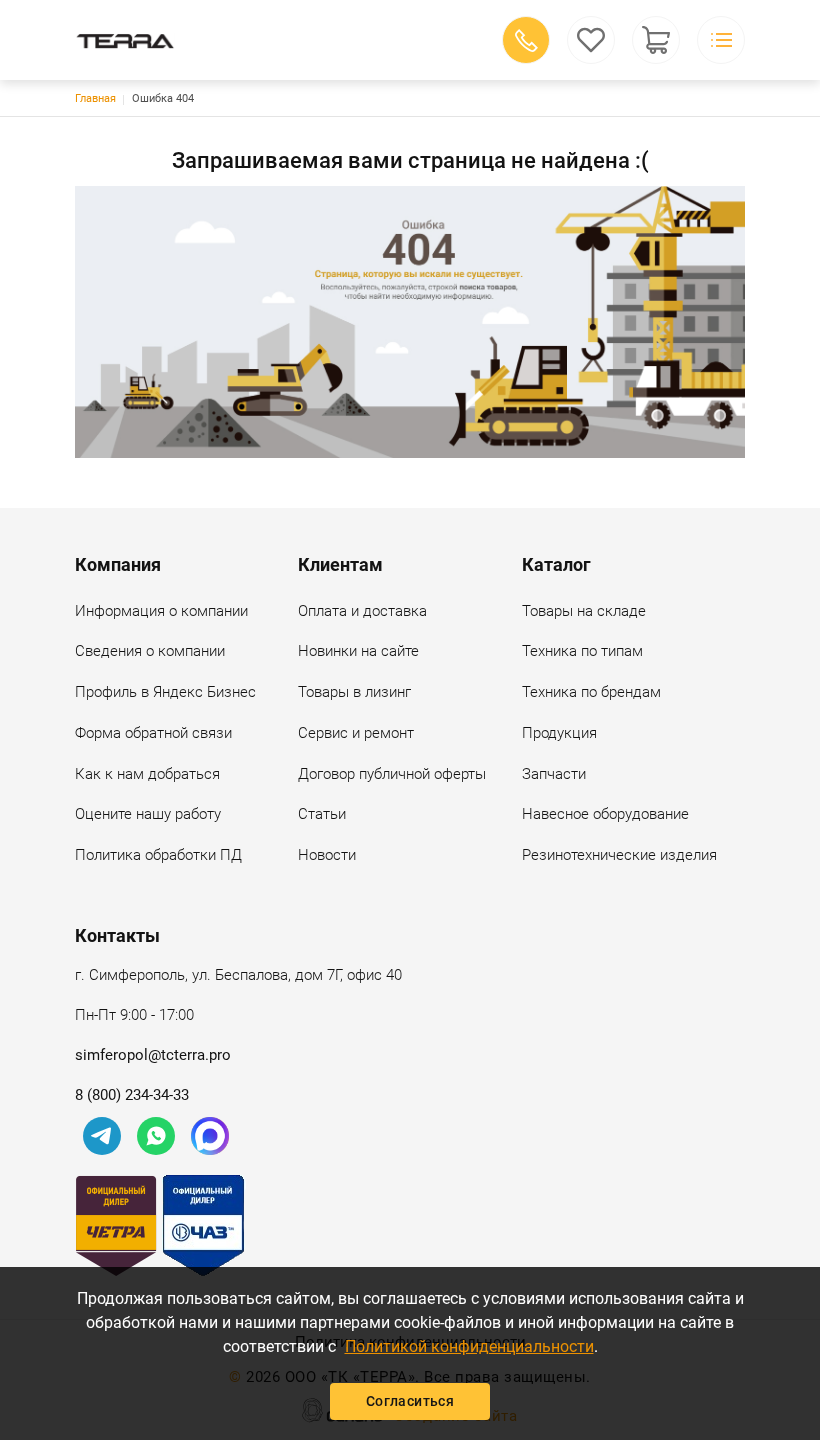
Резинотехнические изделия (619, 855)
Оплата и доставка (362, 611)
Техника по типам (582, 651)
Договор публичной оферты (392, 774)
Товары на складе (584, 611)
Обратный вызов (526, 40)
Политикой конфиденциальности (469, 1346)
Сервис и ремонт (356, 733)
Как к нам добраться (147, 774)
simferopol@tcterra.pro (153, 1055)
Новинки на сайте (358, 651)
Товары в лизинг (354, 692)
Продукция (559, 733)
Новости (327, 855)
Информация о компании (161, 611)
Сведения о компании (150, 651)
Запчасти (554, 774)
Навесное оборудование (605, 814)
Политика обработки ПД (158, 855)
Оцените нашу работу (148, 814)
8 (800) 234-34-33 (132, 1095)
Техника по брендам (591, 692)
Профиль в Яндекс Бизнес (165, 692)
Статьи (322, 814)
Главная (95, 98)
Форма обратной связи (153, 733)
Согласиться (410, 1401)
